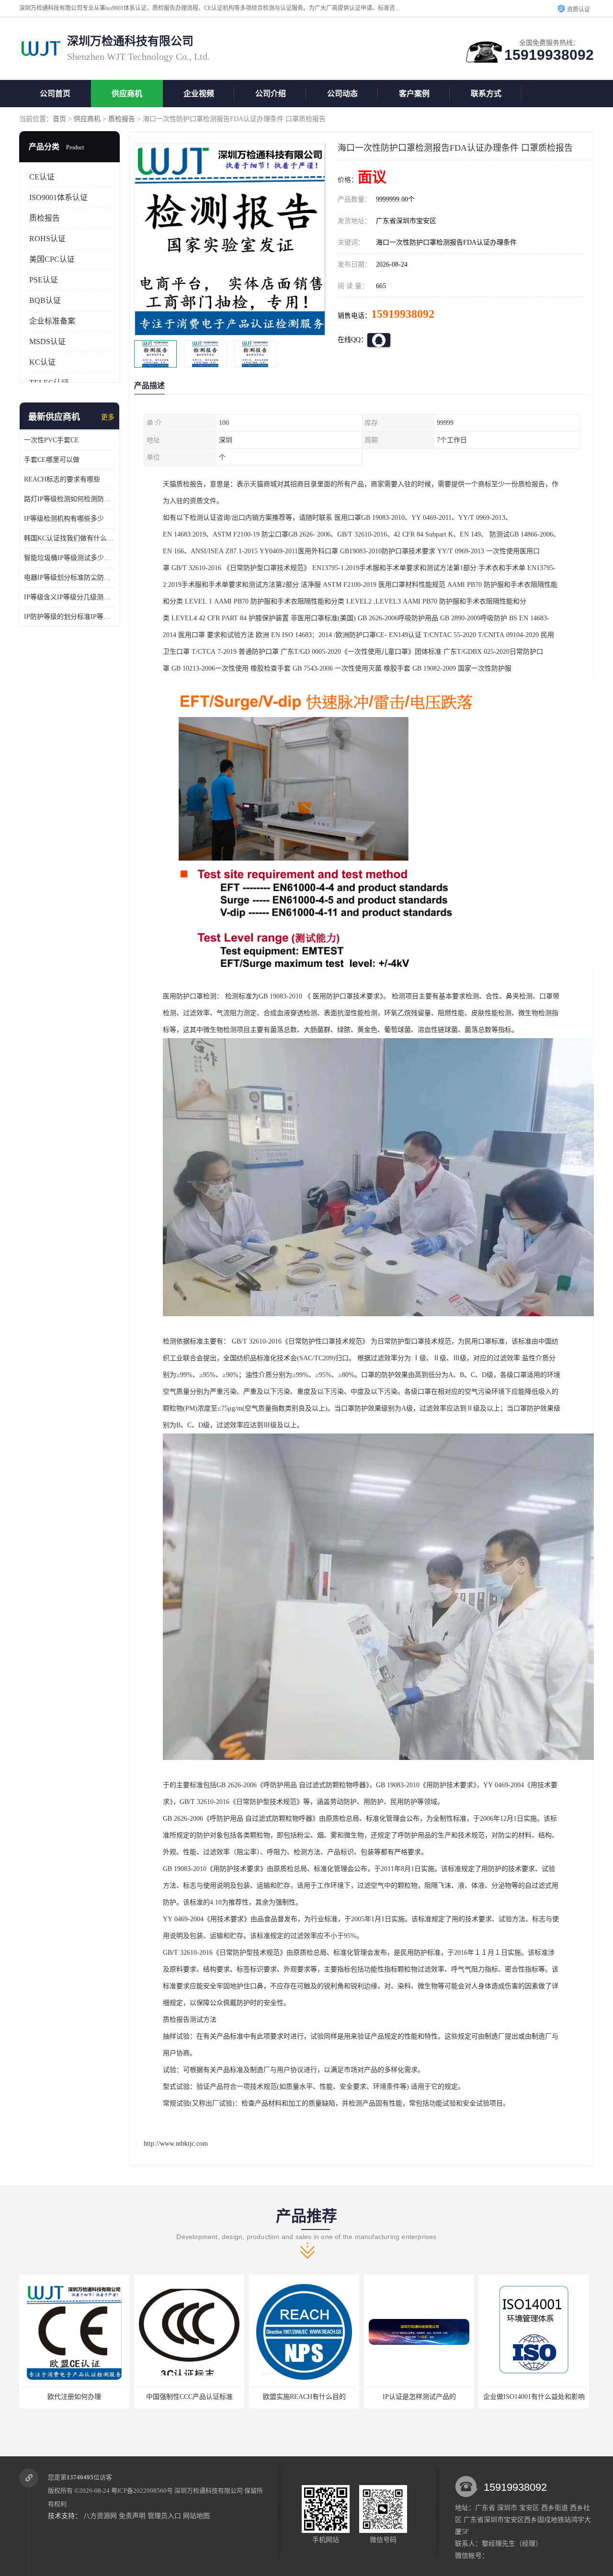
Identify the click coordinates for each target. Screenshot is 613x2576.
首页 (59, 119)
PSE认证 (44, 280)
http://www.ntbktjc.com (176, 2144)
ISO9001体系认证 (58, 197)
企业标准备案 (52, 321)
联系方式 (486, 94)
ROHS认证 (47, 239)
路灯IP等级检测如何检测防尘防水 (69, 499)
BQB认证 (45, 300)
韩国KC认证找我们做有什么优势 (69, 538)
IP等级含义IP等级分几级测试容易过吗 (69, 597)
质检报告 (122, 119)
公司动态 (342, 94)
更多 (108, 417)
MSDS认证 (47, 342)
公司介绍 (271, 94)
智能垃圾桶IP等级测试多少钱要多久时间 (69, 558)
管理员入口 (164, 2516)
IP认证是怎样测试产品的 (304, 2397)
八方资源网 (100, 2516)
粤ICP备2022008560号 (142, 2491)
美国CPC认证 (52, 259)
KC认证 (42, 362)
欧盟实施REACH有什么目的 (189, 2397)
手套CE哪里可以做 (52, 460)
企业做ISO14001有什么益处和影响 (419, 2397)
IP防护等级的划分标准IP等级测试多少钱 (69, 617)
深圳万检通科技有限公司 (209, 2491)
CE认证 (42, 177)
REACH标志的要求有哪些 (62, 479)
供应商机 (127, 94)
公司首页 (55, 94)
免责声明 (132, 2516)
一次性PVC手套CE (51, 440)
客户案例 (414, 94)
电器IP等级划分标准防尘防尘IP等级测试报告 (69, 577)
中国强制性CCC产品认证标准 (74, 2397)
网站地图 (196, 2516)
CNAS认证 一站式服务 (534, 2397)
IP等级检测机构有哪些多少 (64, 519)
